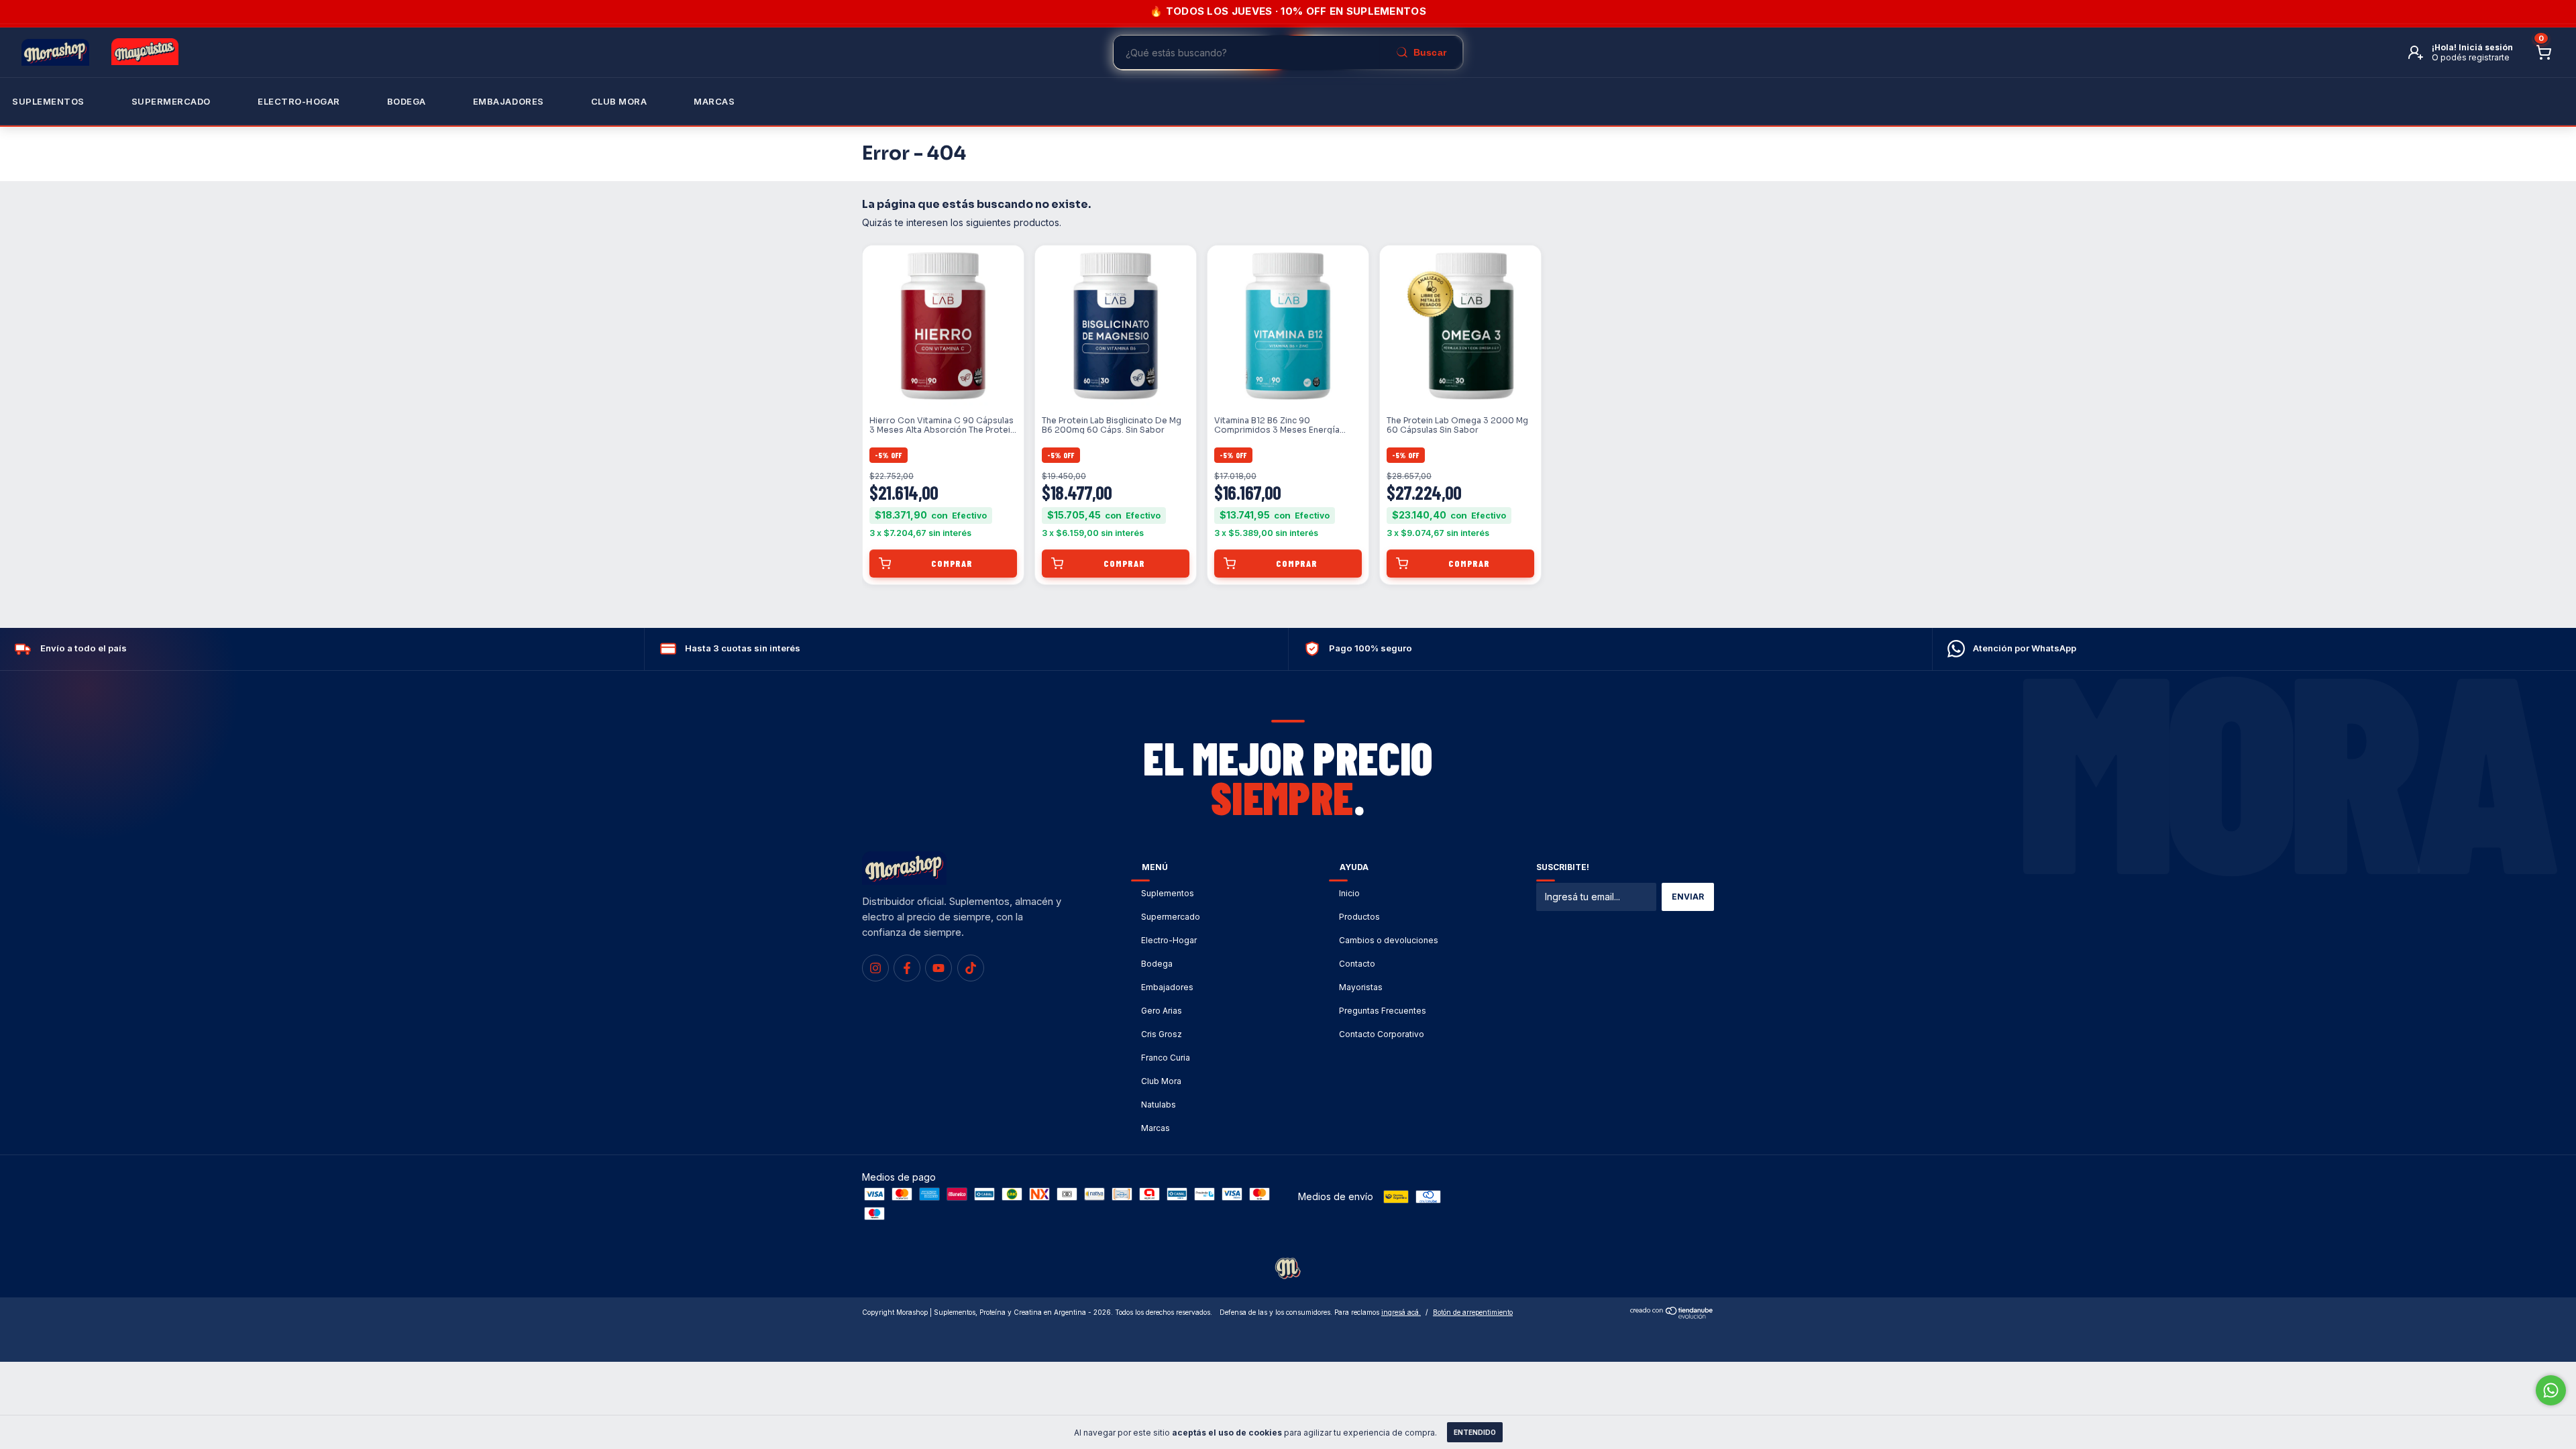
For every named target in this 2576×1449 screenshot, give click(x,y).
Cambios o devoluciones (1389, 940)
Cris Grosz (1162, 1034)
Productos (1359, 917)
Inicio (1349, 893)
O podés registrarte (2471, 57)
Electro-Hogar (299, 101)
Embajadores (1167, 987)
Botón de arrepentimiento (1473, 1312)
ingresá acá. (1401, 1312)
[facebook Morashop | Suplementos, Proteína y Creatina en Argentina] (907, 968)
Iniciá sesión (2486, 47)
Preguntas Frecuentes (1383, 1011)
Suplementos (48, 101)
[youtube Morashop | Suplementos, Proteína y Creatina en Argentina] (938, 968)
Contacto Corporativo (1382, 1034)
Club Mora (619, 101)
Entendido (1475, 1432)
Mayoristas (1361, 987)
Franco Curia (1166, 1058)
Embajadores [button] (508, 101)
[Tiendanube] (1672, 1315)
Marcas (714, 101)
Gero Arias (1162, 1011)
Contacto (1357, 964)
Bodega (407, 101)
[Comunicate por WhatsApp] (2551, 1390)
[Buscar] (1421, 52)
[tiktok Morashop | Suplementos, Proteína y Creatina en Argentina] (971, 968)
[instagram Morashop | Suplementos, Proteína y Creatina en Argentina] (875, 968)
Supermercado (171, 101)
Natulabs (1159, 1105)
